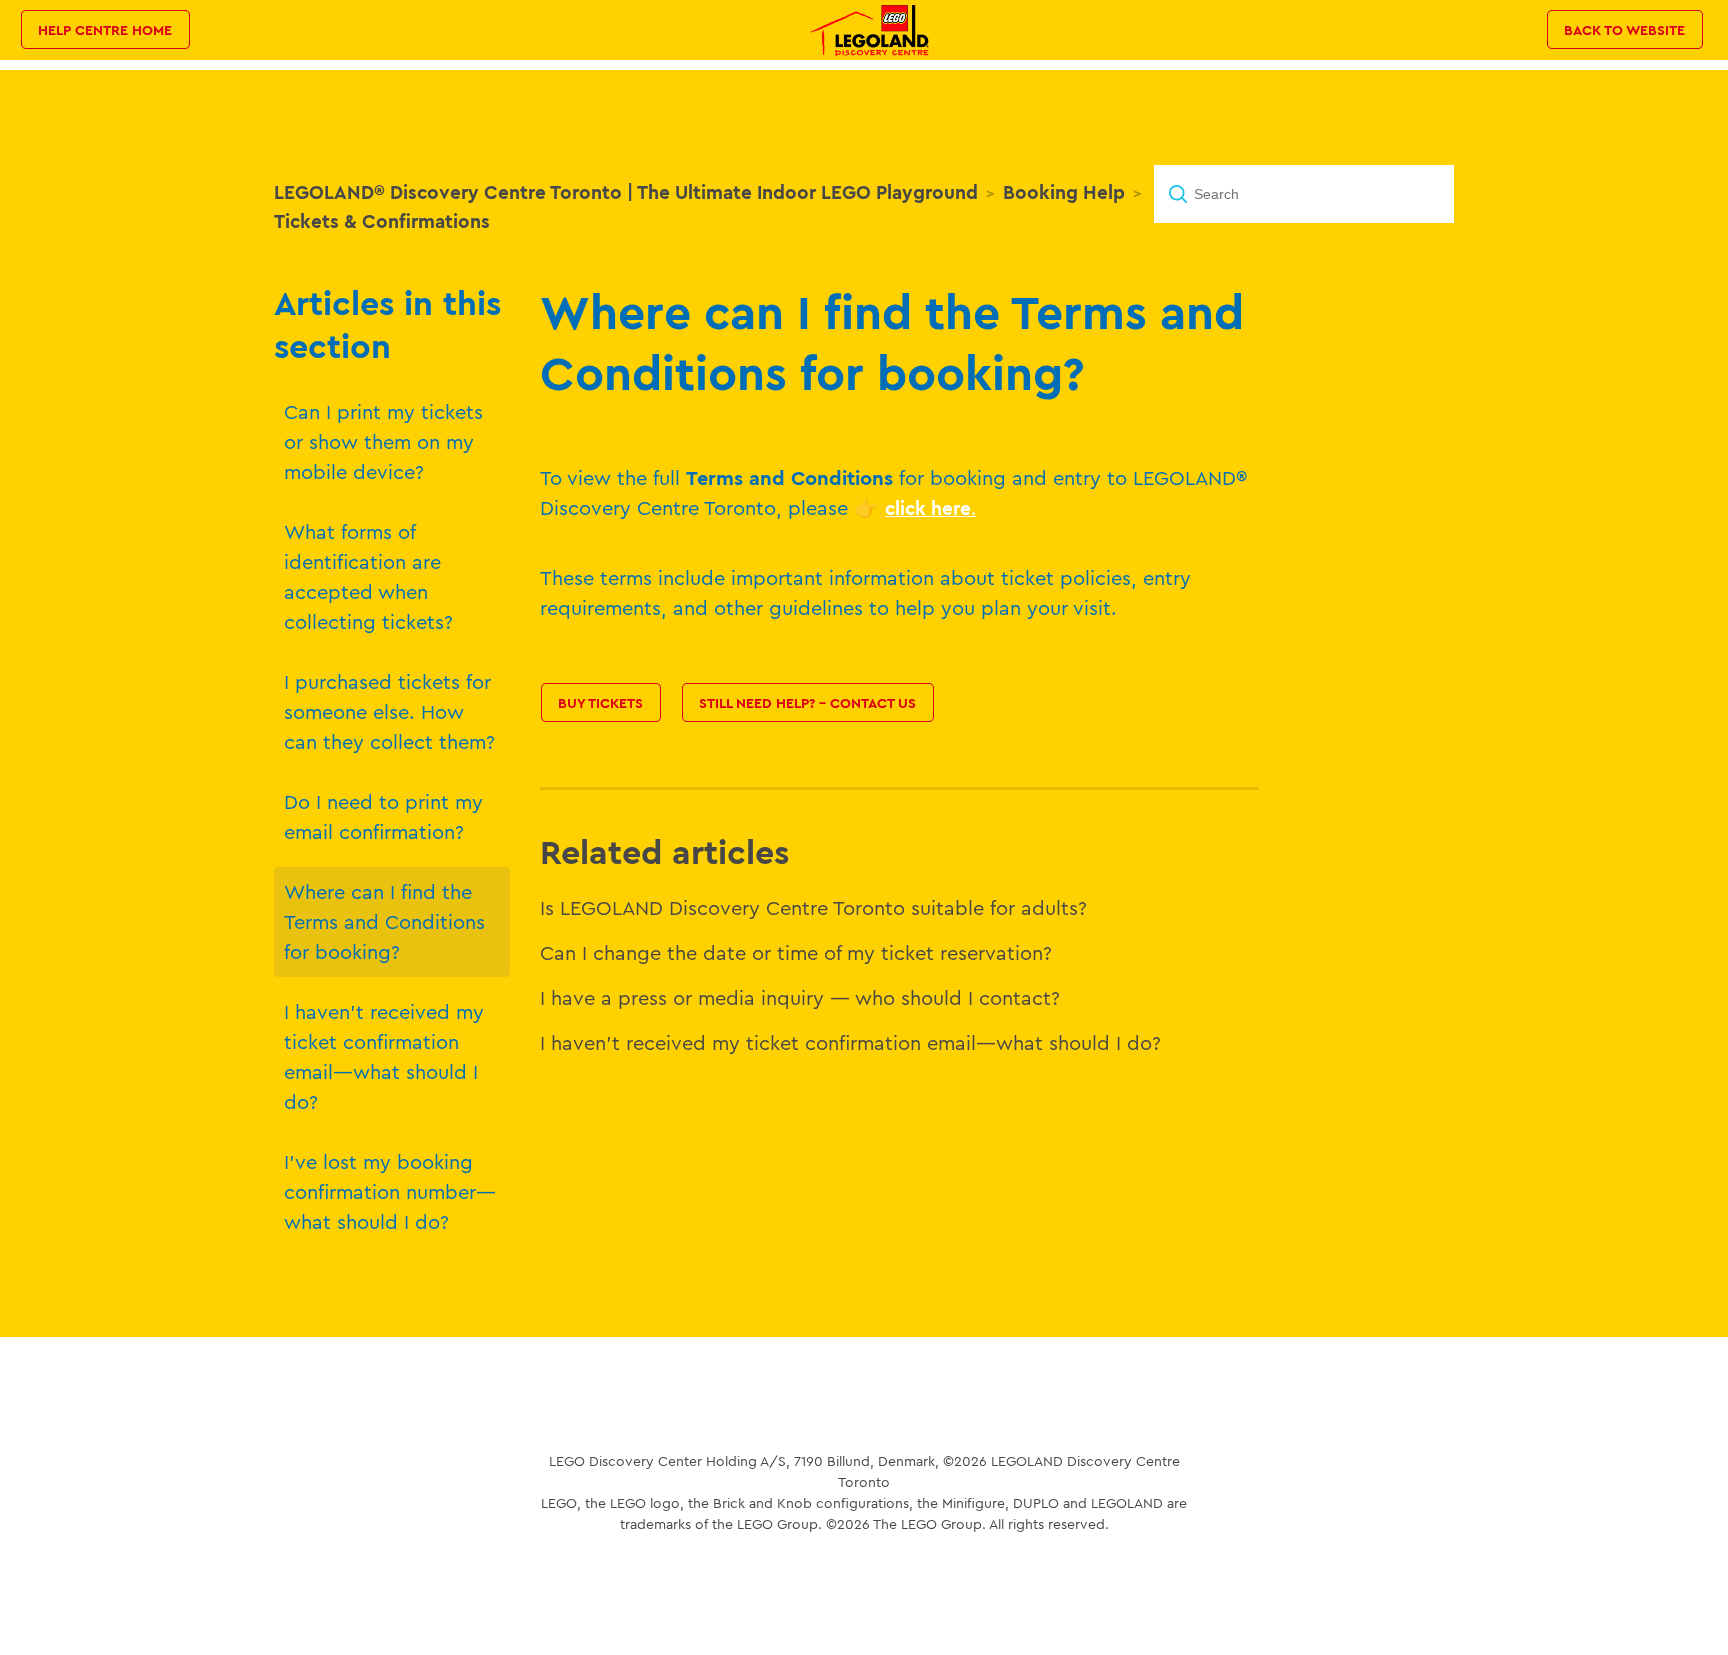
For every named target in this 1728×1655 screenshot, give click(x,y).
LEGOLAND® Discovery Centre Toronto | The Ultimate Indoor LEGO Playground (626, 192)
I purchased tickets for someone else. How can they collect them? (389, 711)
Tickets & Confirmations (382, 221)
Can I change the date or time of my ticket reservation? (796, 952)
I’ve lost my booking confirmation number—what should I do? (390, 1191)
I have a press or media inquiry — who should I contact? (800, 997)
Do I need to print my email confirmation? (383, 816)
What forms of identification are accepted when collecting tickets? (368, 576)
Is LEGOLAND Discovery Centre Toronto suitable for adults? (813, 907)
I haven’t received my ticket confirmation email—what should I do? (384, 1056)
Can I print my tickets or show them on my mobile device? (383, 441)
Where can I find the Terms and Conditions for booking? (384, 921)
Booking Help (1064, 192)
